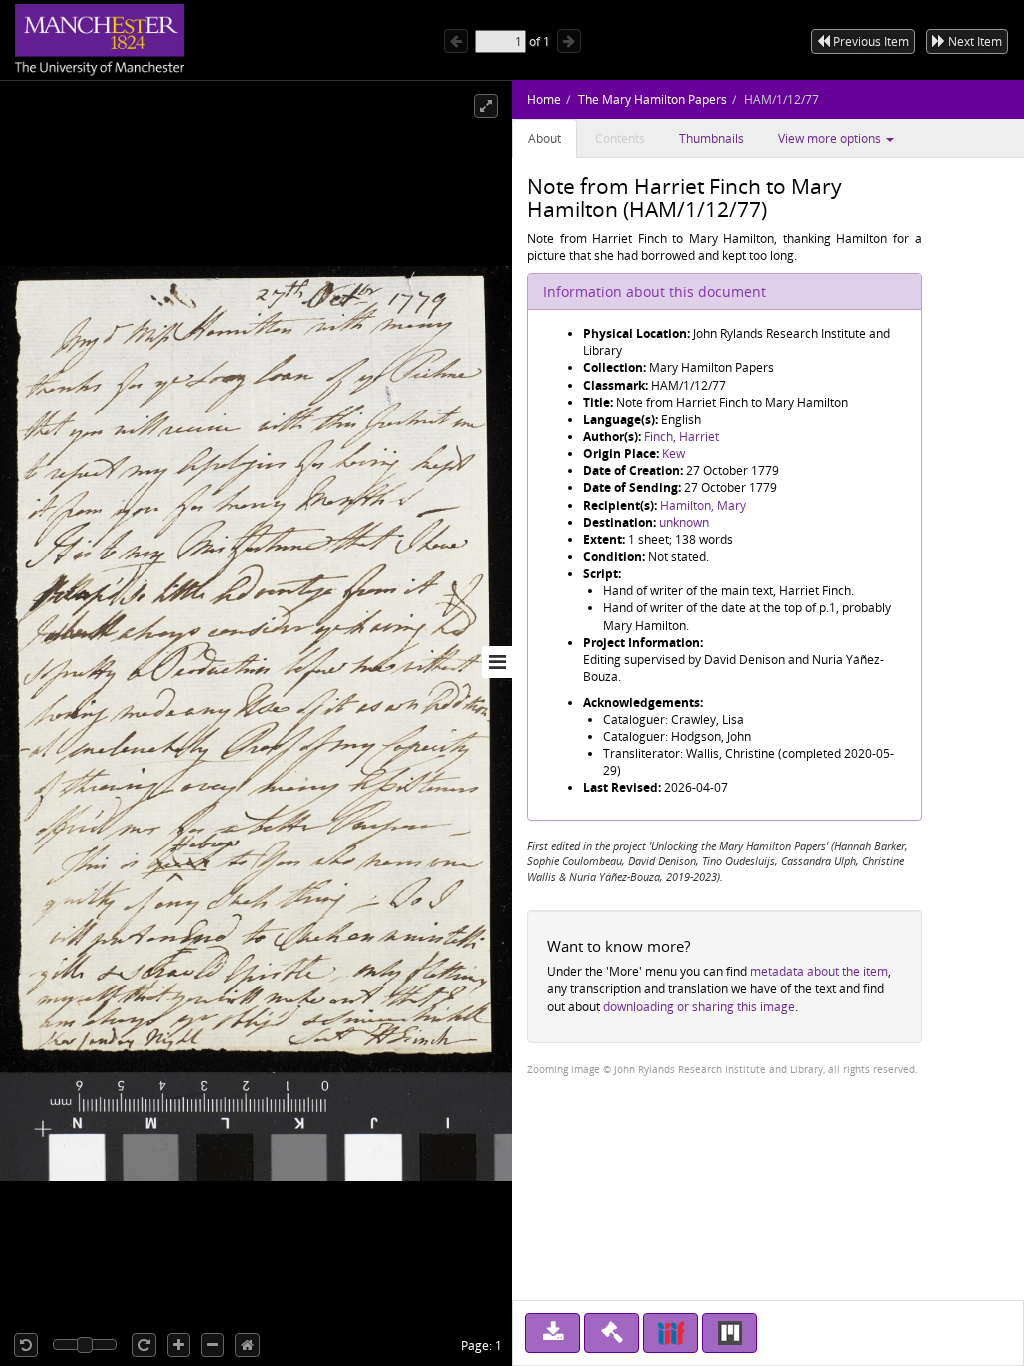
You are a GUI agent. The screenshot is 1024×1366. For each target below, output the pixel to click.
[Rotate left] (26, 1345)
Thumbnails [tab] (711, 138)
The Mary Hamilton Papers (652, 99)
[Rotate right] (144, 1345)
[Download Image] (552, 1333)
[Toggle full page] (486, 106)
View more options (831, 138)
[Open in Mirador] (729, 1333)
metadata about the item (819, 971)
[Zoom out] (212, 1345)
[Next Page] (569, 41)
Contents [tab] (620, 138)
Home (544, 99)
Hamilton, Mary (703, 505)
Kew (673, 453)
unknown (684, 522)
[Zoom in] (178, 1345)
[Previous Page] (456, 41)
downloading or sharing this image (699, 1006)
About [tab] (544, 138)
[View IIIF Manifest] (670, 1333)
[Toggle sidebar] (497, 662)
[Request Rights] (611, 1333)
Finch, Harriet (681, 436)
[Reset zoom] (247, 1345)
